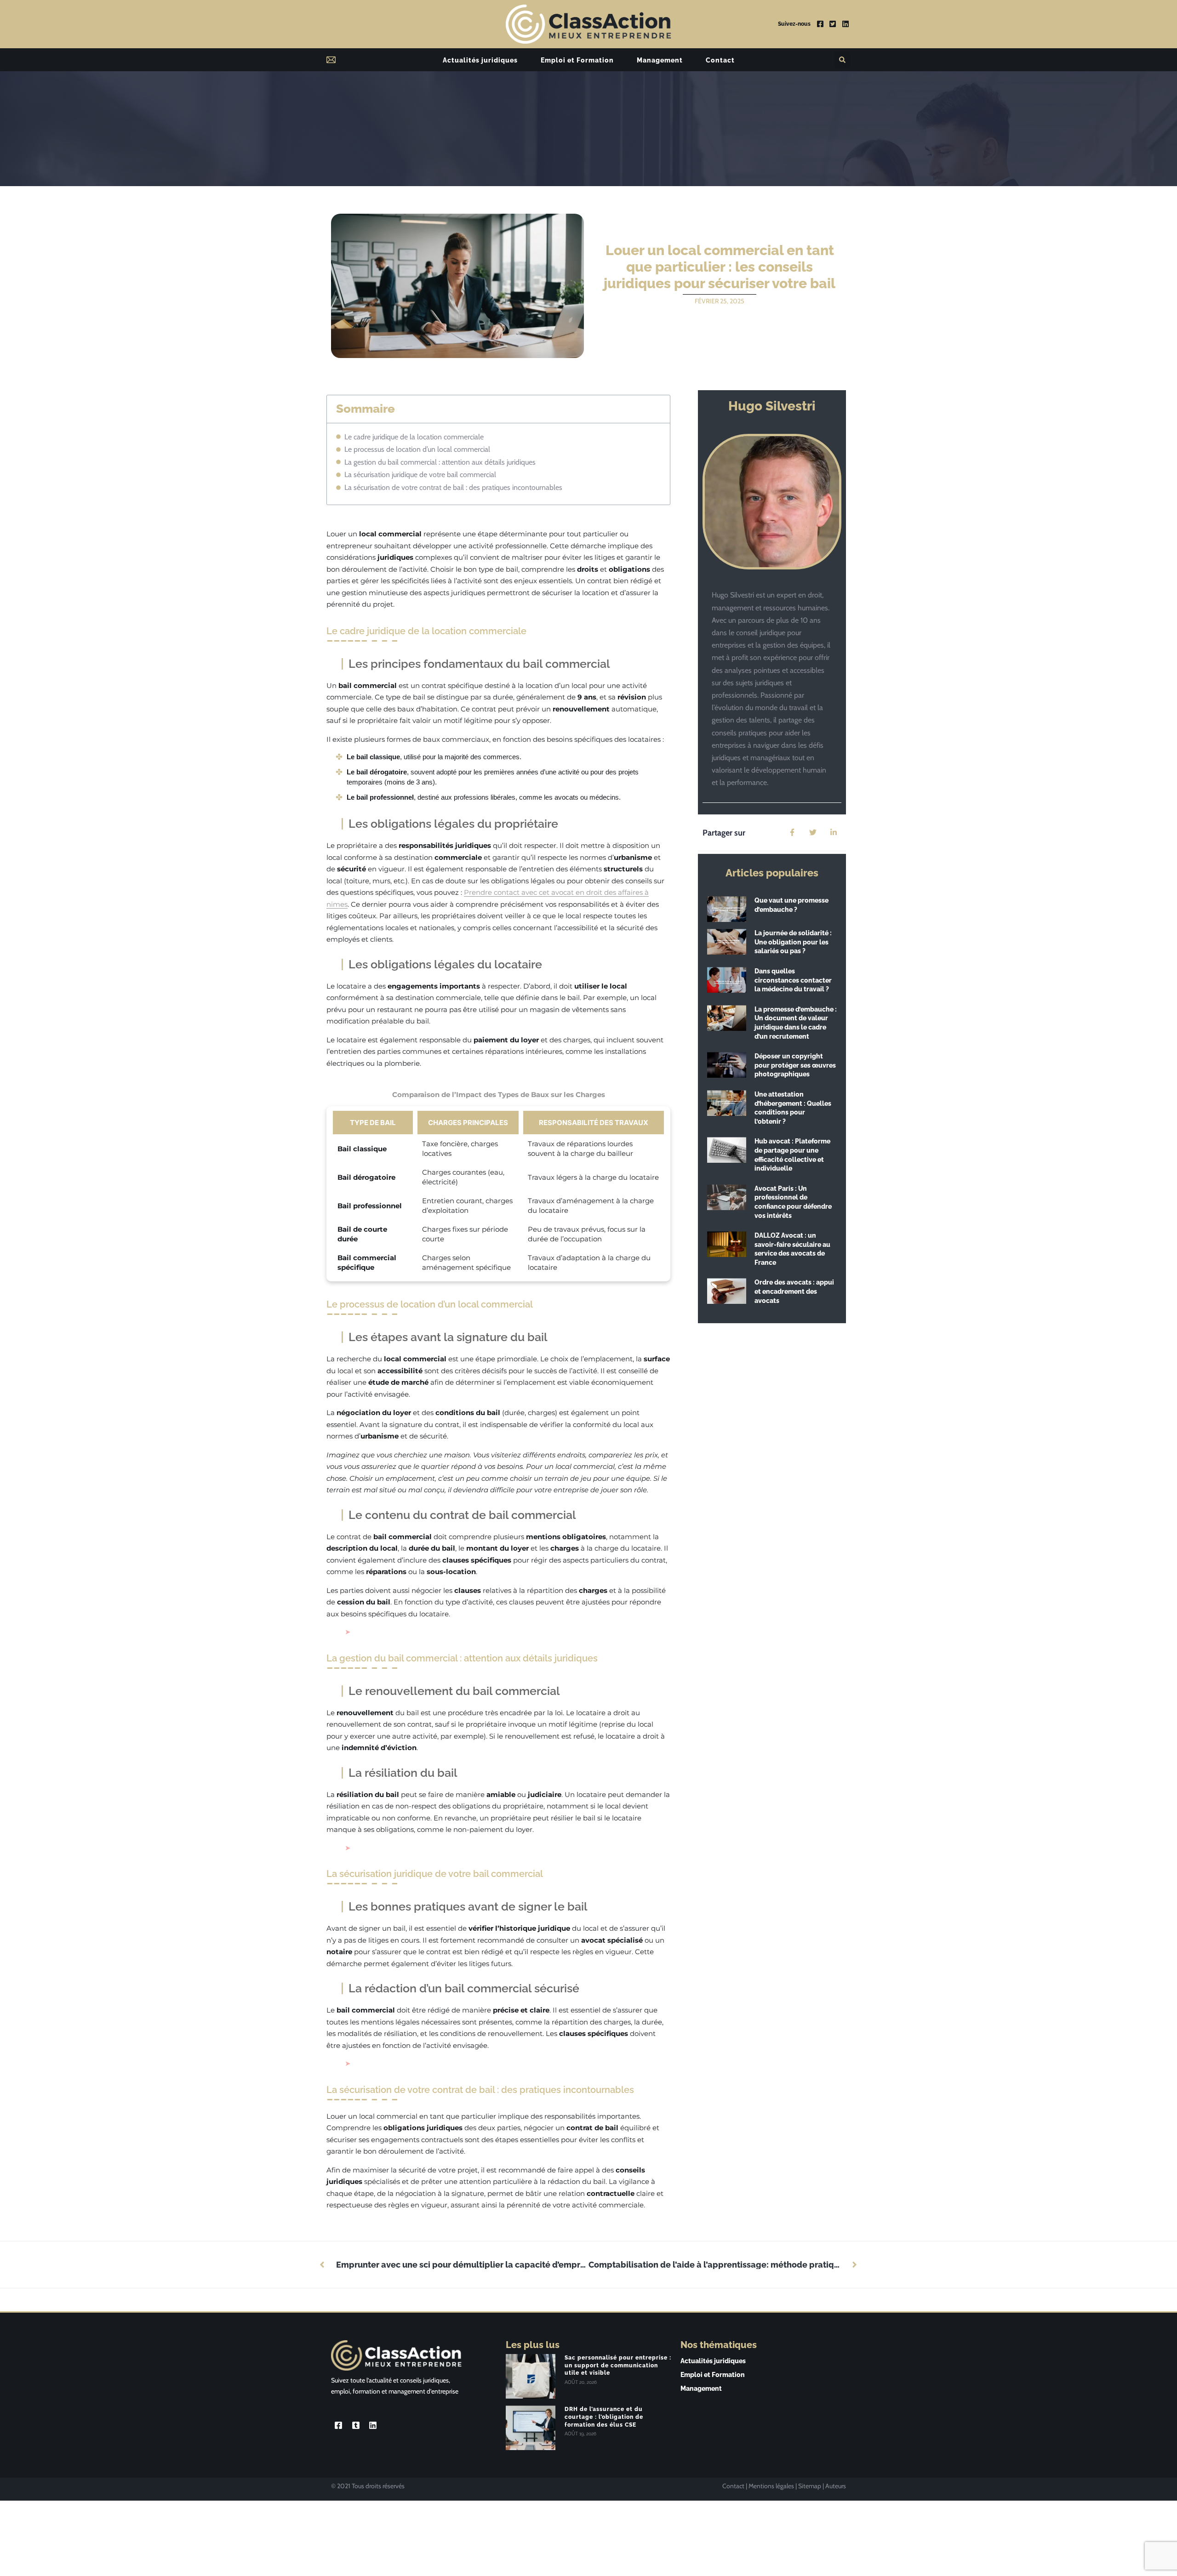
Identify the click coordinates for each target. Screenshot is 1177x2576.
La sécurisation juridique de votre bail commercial (420, 475)
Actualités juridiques (480, 60)
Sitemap (810, 2486)
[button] (842, 60)
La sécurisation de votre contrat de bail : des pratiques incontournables (453, 487)
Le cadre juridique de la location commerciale (414, 437)
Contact (720, 60)
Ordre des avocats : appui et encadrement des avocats (794, 1291)
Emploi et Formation (577, 60)
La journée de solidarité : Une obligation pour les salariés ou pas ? (793, 942)
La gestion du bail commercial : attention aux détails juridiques (440, 462)
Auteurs (836, 2486)
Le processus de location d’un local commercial (417, 449)
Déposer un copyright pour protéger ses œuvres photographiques (795, 1065)
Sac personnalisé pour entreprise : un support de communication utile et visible (618, 2366)
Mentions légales (771, 2486)
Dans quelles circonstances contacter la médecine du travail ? (793, 980)
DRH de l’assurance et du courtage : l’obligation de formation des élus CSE (604, 2417)
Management (660, 60)
